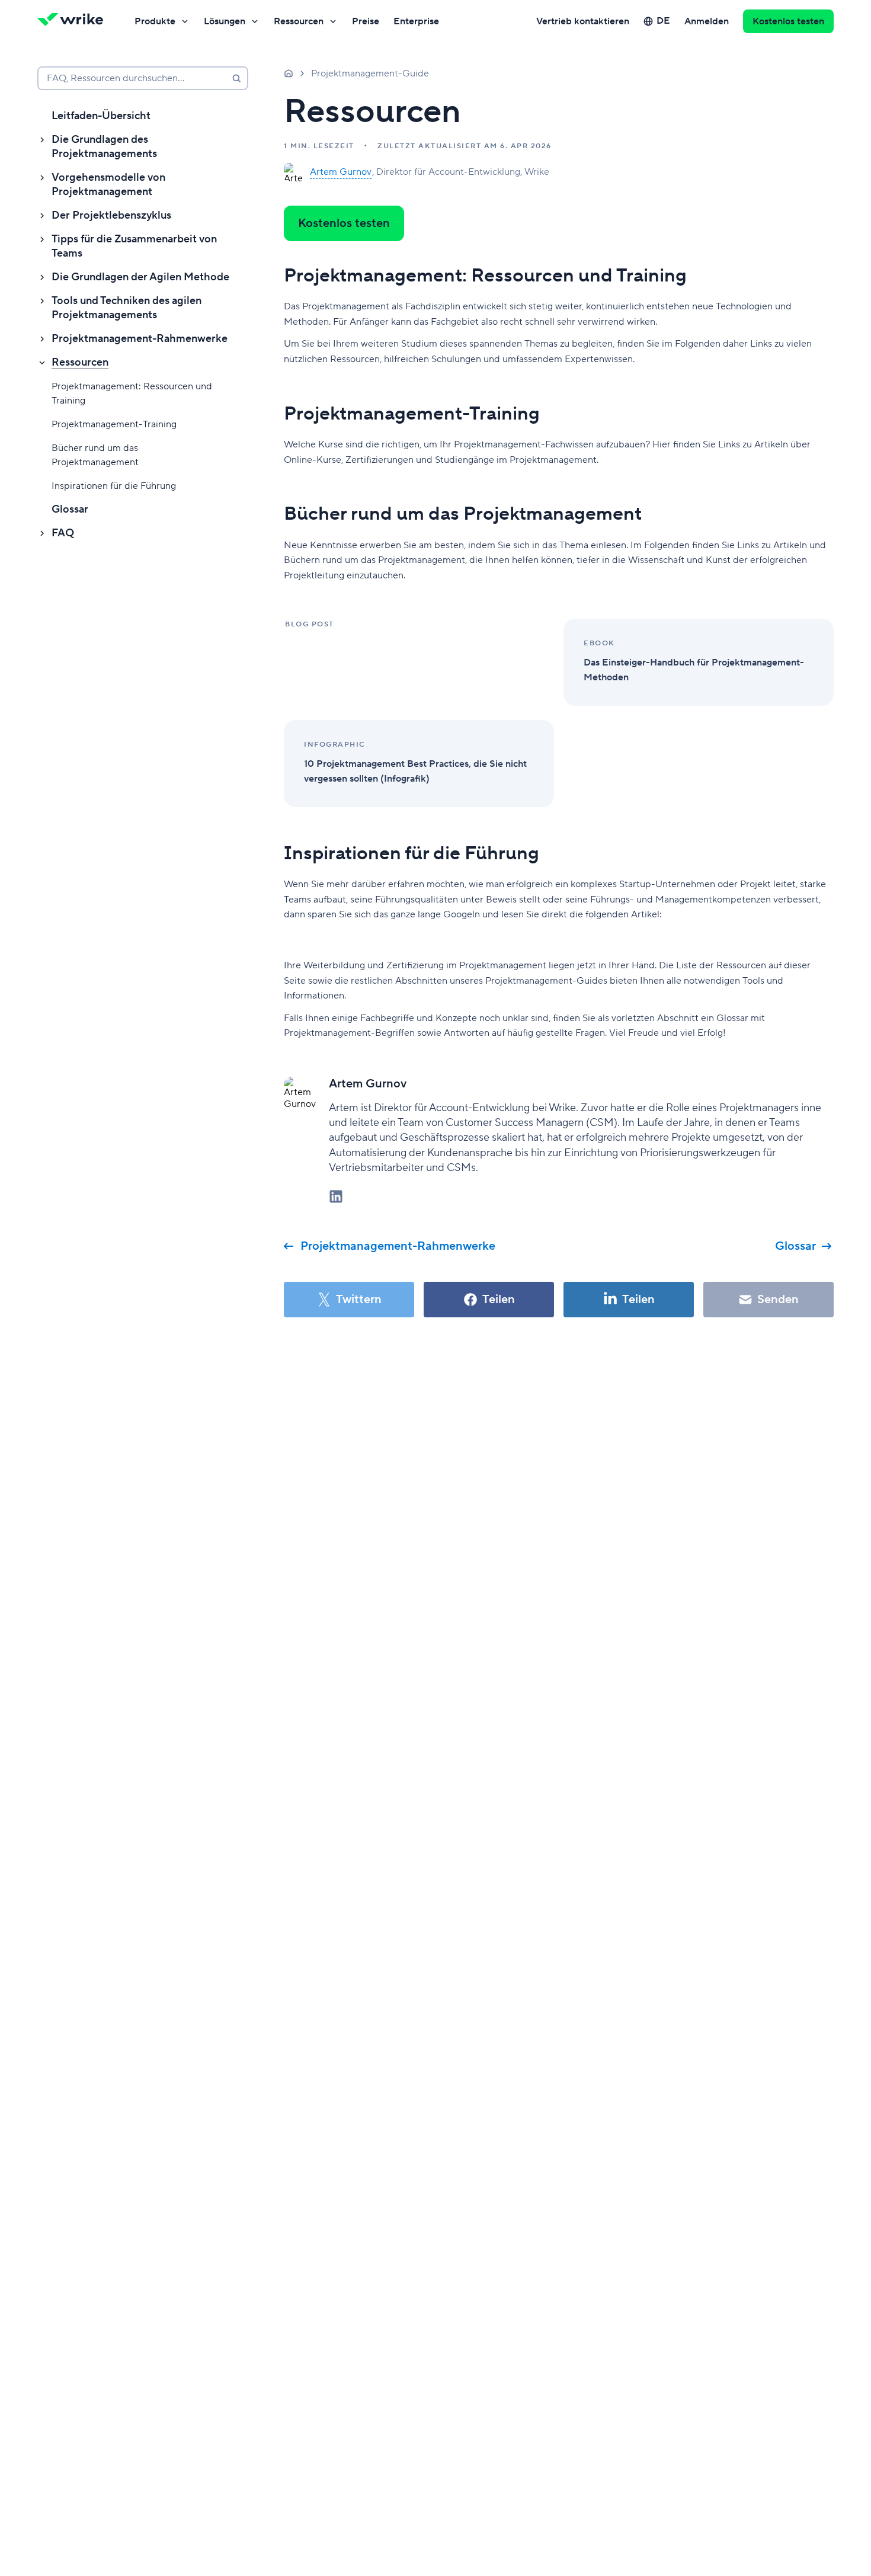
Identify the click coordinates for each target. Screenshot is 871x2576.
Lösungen (225, 21)
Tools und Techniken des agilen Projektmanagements (127, 308)
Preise (366, 21)
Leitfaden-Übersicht (101, 116)
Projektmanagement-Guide (370, 73)
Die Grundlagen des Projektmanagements (104, 147)
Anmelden (707, 21)
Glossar (70, 509)
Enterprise (416, 21)
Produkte (155, 21)
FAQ (63, 533)
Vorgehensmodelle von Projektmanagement (108, 185)
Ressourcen (299, 21)
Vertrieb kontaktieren (583, 21)
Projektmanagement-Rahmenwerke (140, 339)
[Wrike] (74, 21)
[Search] (236, 78)
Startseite (289, 73)
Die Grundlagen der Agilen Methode (140, 277)
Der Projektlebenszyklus (111, 215)
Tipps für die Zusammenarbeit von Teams (134, 246)
